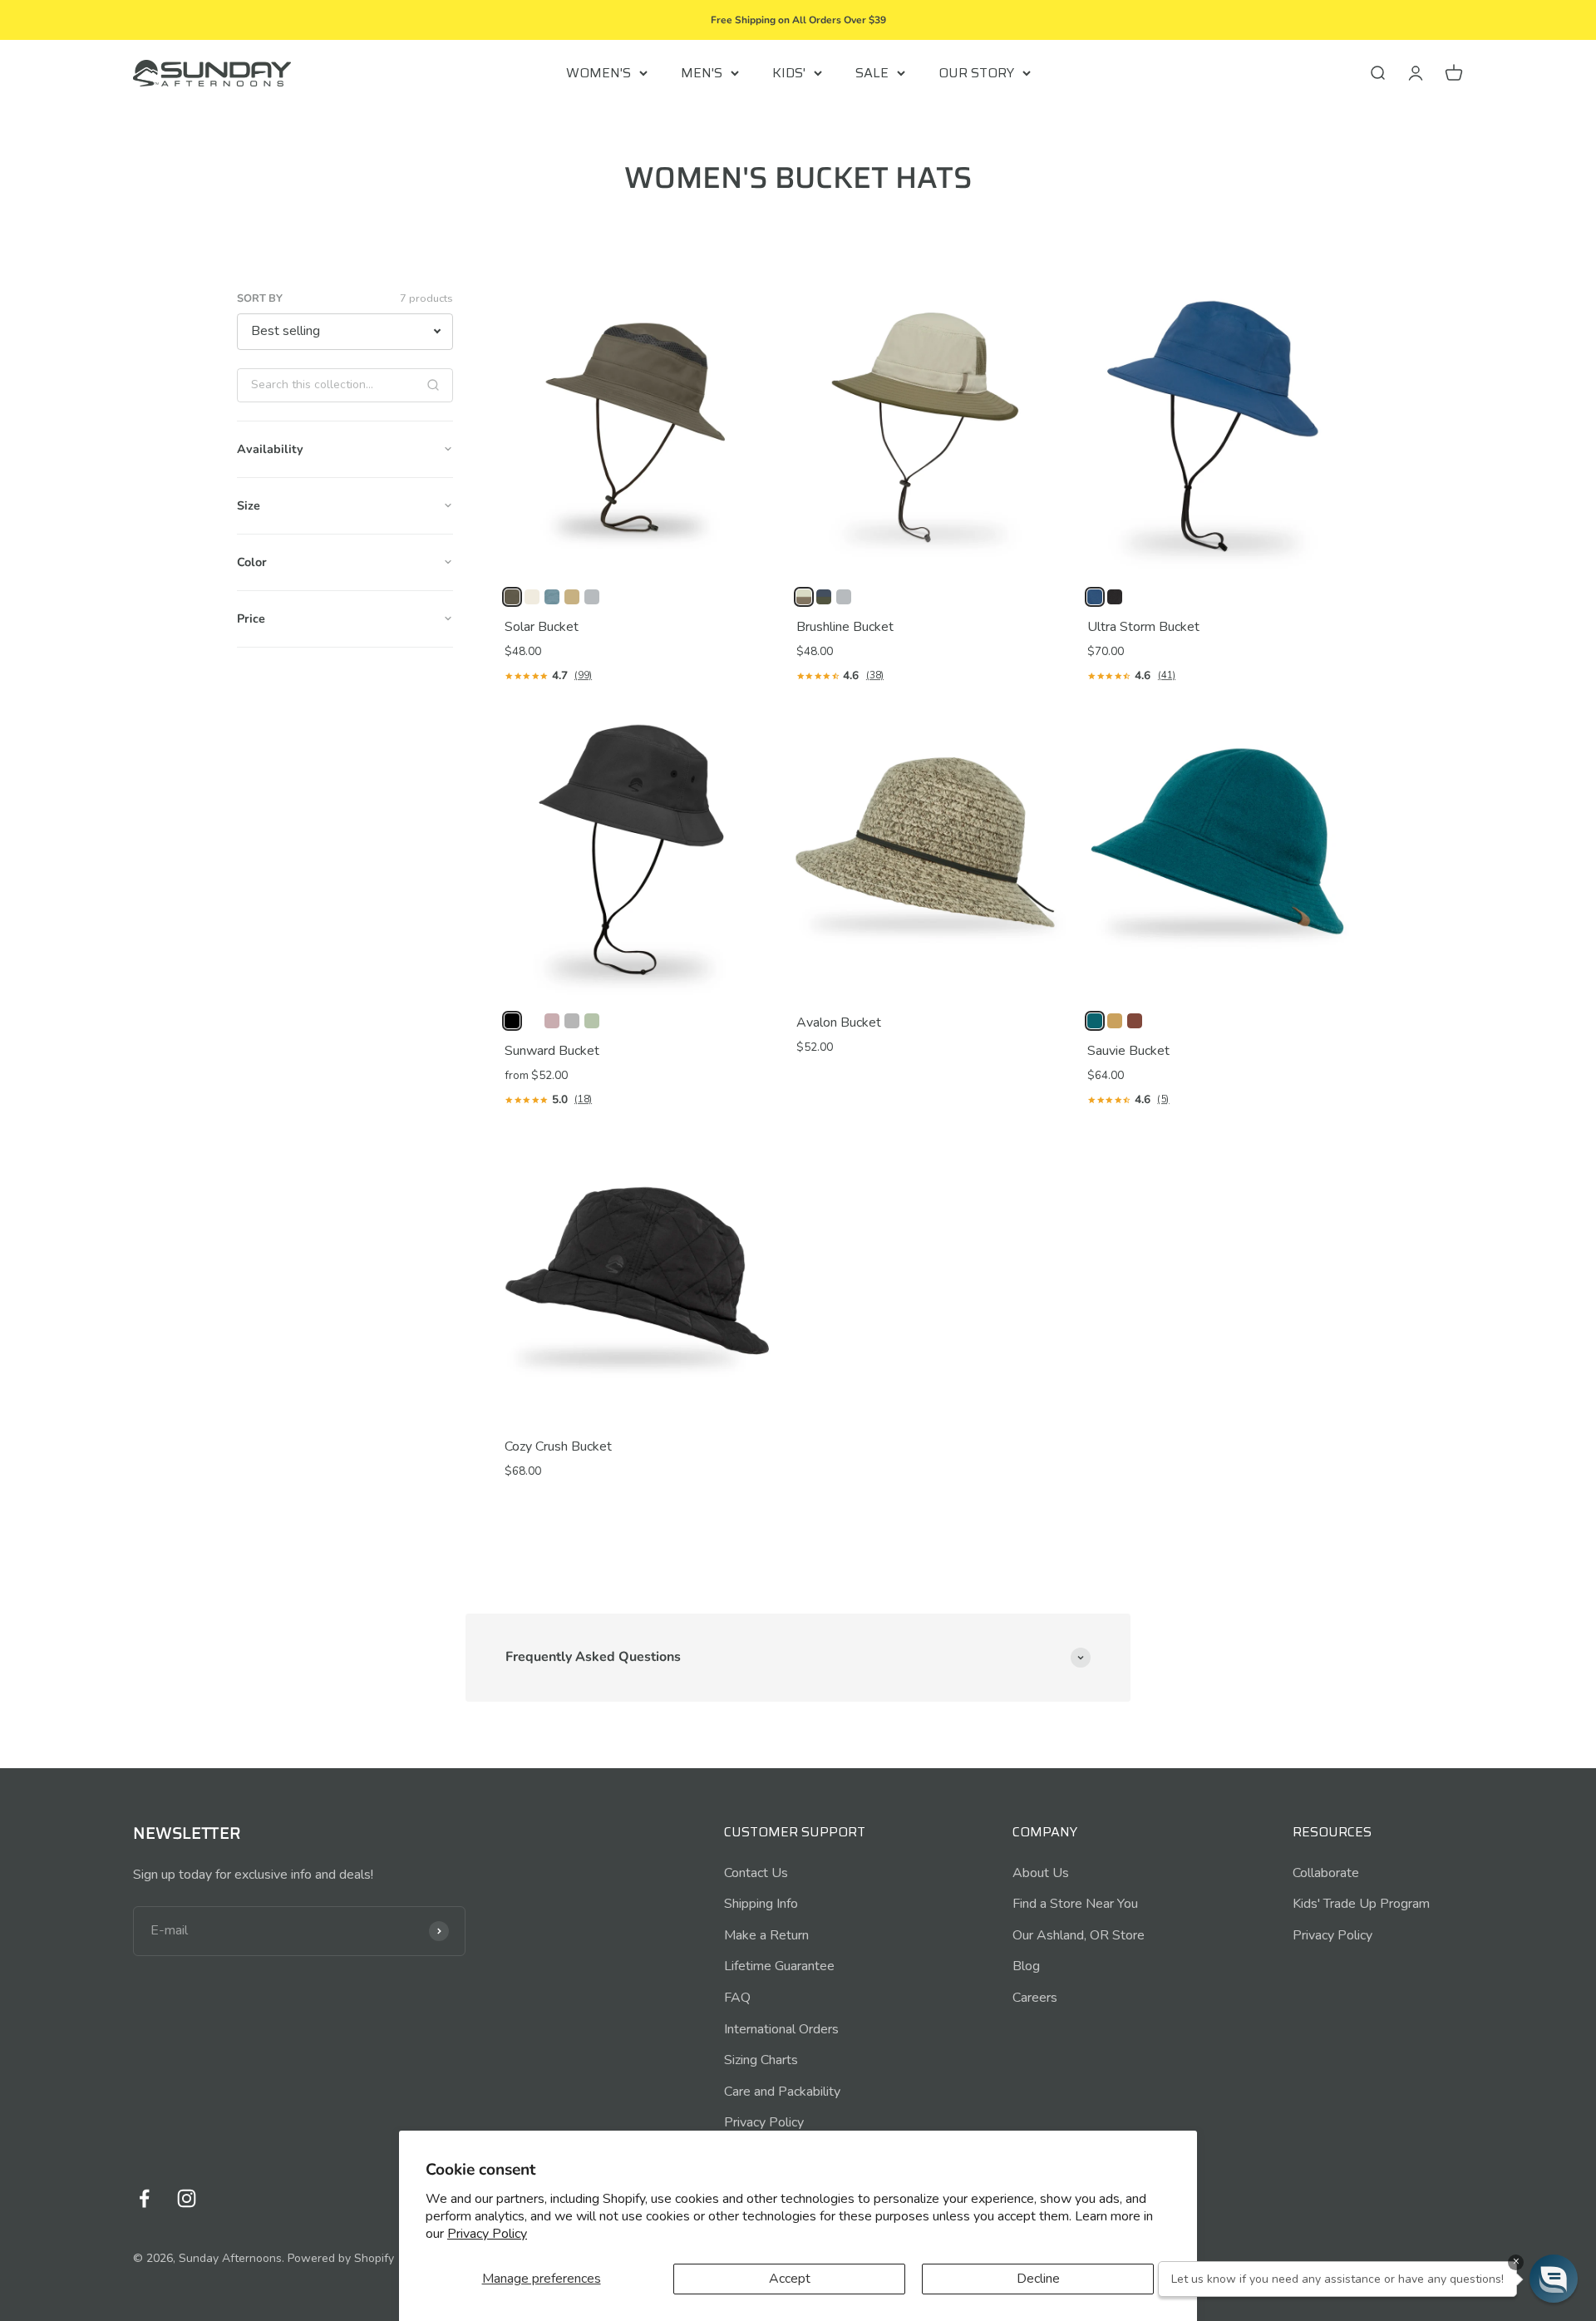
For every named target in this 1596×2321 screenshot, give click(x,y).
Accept (790, 2279)
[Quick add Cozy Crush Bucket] (752, 1399)
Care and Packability (782, 2092)
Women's (598, 73)
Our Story (976, 73)
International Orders (781, 2029)
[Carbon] (1115, 597)
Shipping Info (761, 1904)
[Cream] (532, 597)
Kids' (789, 73)
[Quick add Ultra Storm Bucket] (1335, 551)
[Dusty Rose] (552, 1021)
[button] (1554, 2279)
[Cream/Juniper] (804, 597)
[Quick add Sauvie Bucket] (1335, 975)
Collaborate (1326, 1873)
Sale (872, 73)
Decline (1038, 2279)
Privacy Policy (487, 2234)
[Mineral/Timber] (824, 597)
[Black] (512, 1021)
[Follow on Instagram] (187, 2198)
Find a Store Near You (1075, 1904)
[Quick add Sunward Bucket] (752, 975)
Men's (702, 73)
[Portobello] (1115, 1021)
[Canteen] (512, 597)
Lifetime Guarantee (779, 1966)
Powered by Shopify (341, 2258)
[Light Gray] (572, 1021)
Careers (1035, 1998)
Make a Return (766, 1935)
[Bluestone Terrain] (552, 597)
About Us (1041, 1873)
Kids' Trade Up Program (1361, 1904)
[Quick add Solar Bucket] (752, 551)
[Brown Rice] (572, 597)
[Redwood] (1135, 1021)
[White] (532, 1021)
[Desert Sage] (592, 1021)
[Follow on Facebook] (144, 2198)
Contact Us (756, 1873)
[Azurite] (1095, 1021)
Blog (1026, 1966)
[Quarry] (592, 597)
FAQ (737, 1998)
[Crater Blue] (1095, 597)
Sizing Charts (761, 2060)
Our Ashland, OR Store (1079, 1935)
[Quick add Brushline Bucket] (1043, 551)
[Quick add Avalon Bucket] (1043, 975)
